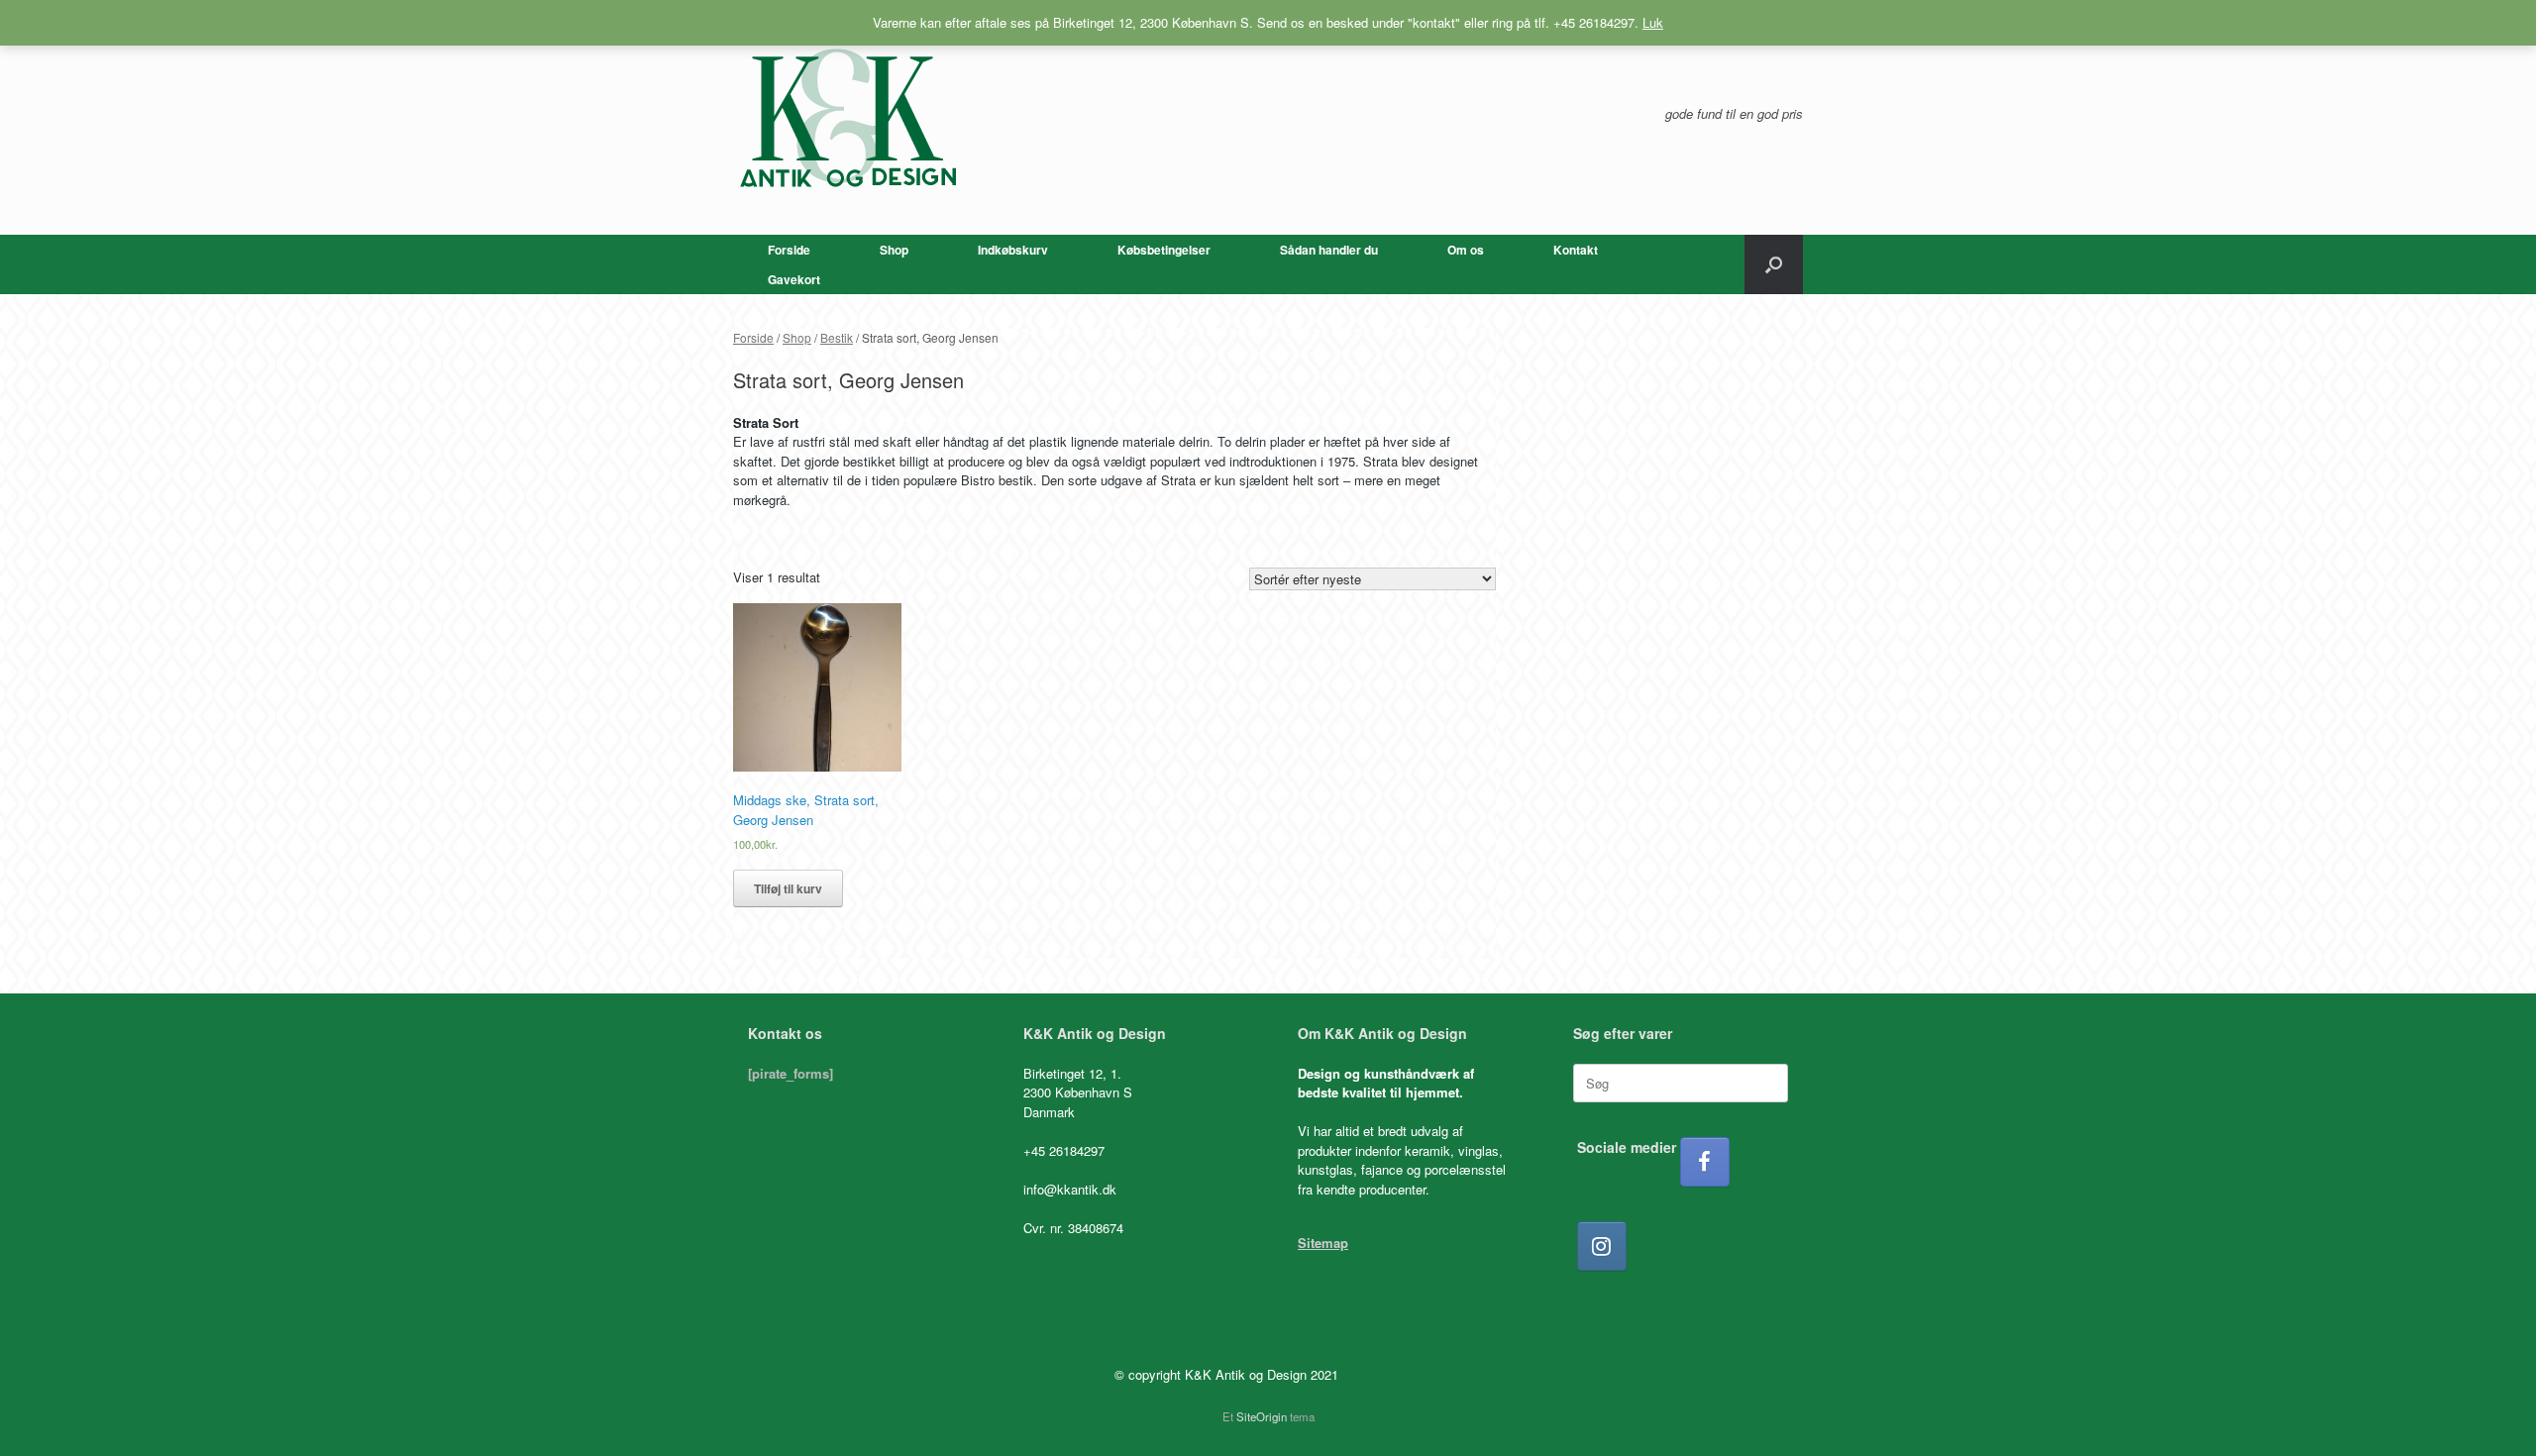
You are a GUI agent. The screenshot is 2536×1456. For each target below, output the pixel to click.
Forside (789, 250)
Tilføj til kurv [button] (788, 888)
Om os (1466, 250)
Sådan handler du (1329, 250)
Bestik (837, 337)
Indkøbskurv (1013, 250)
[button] (1774, 264)
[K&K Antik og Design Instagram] (1602, 1246)
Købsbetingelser (1164, 250)
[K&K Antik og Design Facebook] (1705, 1162)
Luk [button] (1653, 22)
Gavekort (794, 279)
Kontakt (1576, 250)
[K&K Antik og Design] (847, 117)
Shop (894, 250)
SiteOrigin (1262, 1416)
